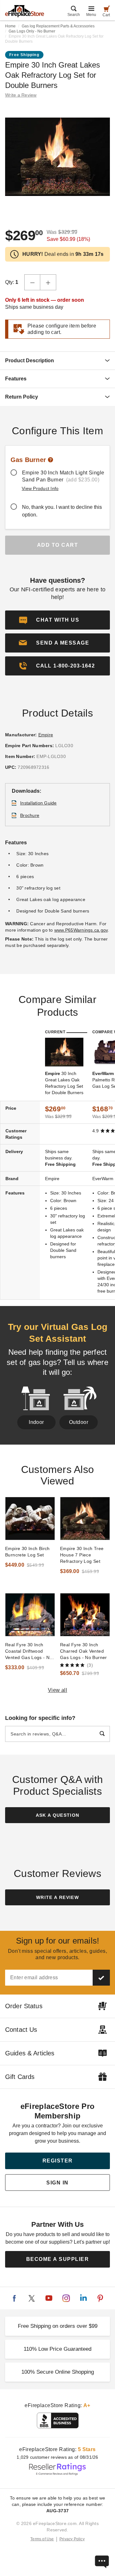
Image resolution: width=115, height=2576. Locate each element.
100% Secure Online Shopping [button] (58, 2372)
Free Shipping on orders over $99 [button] (58, 2326)
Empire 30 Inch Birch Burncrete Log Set (27, 1552)
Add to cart (58, 545)
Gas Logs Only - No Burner (32, 31)
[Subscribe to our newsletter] (101, 1978)
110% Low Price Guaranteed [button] (57, 2349)
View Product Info (40, 488)
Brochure (30, 815)
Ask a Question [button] (58, 1815)
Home (10, 26)
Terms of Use (42, 2539)
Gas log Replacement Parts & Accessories (58, 26)
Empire (46, 735)
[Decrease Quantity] (32, 282)
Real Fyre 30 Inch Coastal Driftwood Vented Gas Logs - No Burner (29, 1651)
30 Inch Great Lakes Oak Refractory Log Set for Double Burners (64, 1083)
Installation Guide (38, 803)
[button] (57, 643)
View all (58, 1690)
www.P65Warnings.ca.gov (81, 930)
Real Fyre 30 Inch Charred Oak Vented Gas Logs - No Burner (84, 1651)
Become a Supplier (58, 2259)
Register (58, 2161)
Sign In (57, 2183)
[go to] (30, 1519)
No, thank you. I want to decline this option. (62, 511)
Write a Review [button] (21, 95)
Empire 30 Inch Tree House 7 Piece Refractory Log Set (82, 1555)
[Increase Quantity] (48, 282)
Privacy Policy (72, 2539)
